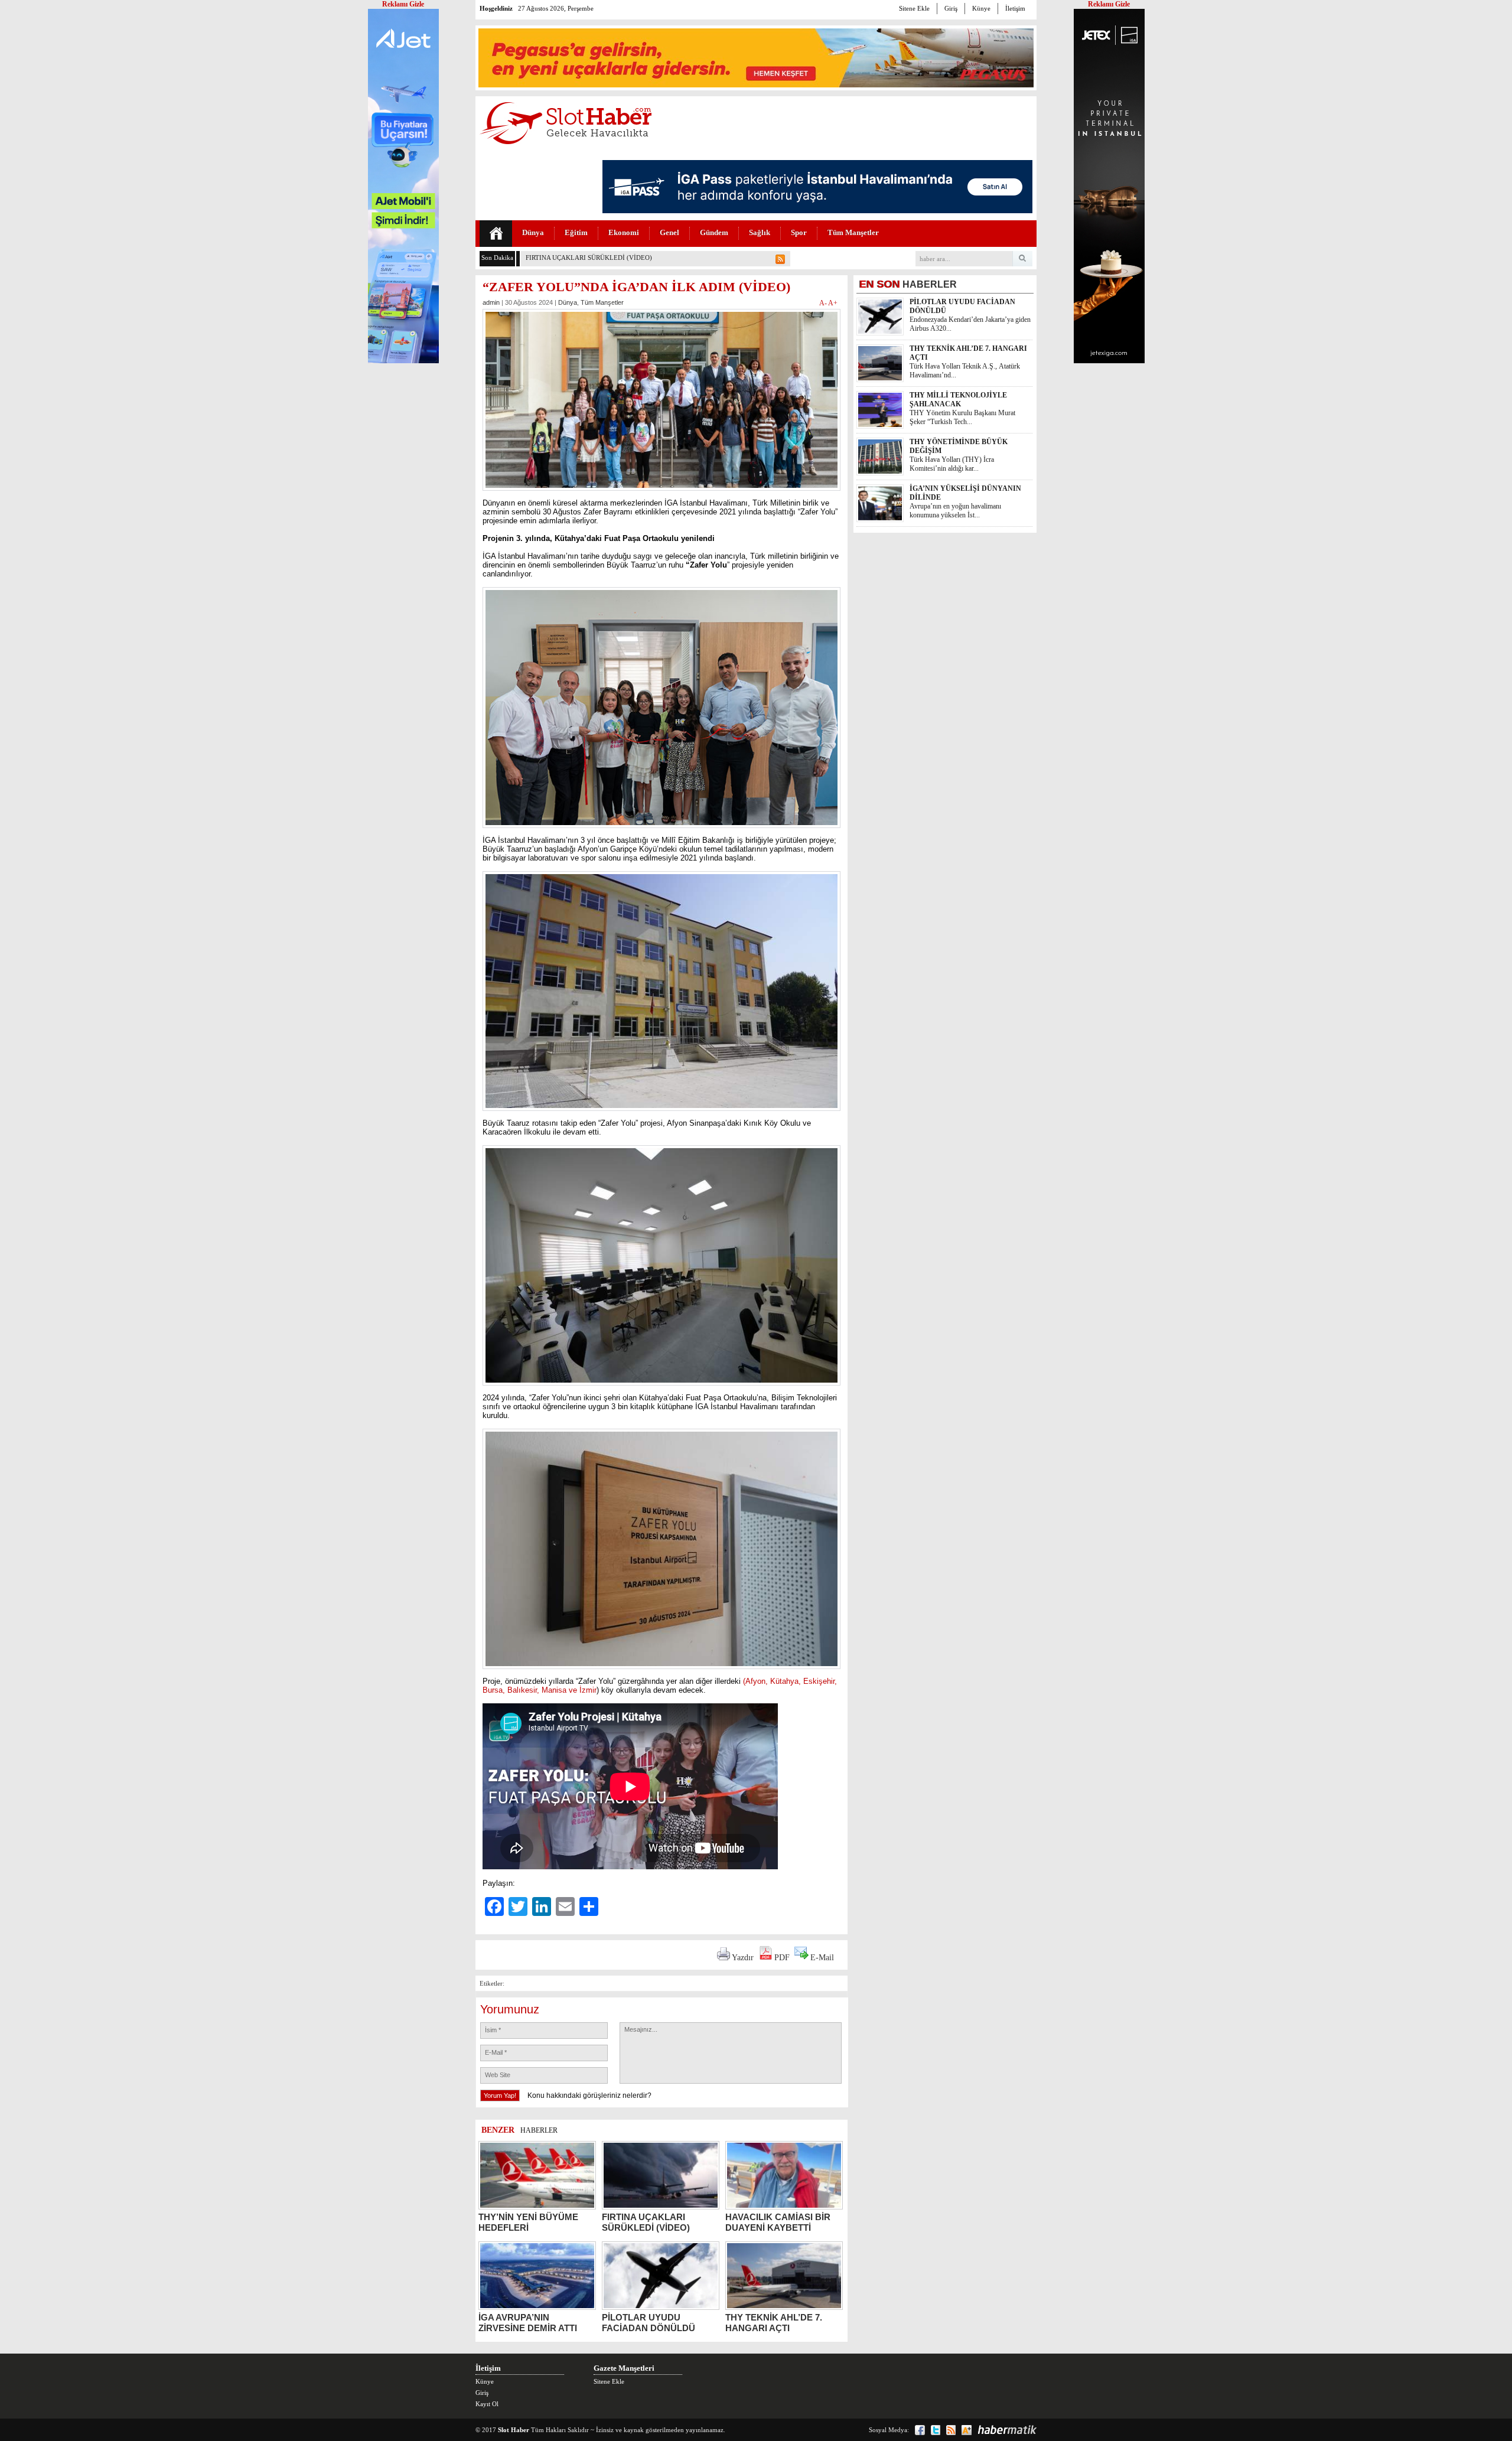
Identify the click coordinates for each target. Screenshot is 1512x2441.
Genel (669, 232)
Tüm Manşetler (853, 232)
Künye (981, 8)
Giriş (951, 8)
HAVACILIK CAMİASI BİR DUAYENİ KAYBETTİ (597, 258)
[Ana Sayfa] (496, 234)
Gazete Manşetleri (624, 2368)
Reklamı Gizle (1109, 4)
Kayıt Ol (487, 2404)
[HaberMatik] (1007, 2430)
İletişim (1015, 8)
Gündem (714, 232)
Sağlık (760, 232)
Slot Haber (514, 2430)
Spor (799, 232)
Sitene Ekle (914, 8)
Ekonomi (624, 232)
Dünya (533, 232)
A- (824, 303)
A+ (833, 303)
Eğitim (576, 232)
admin (491, 302)
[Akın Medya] (967, 2430)
